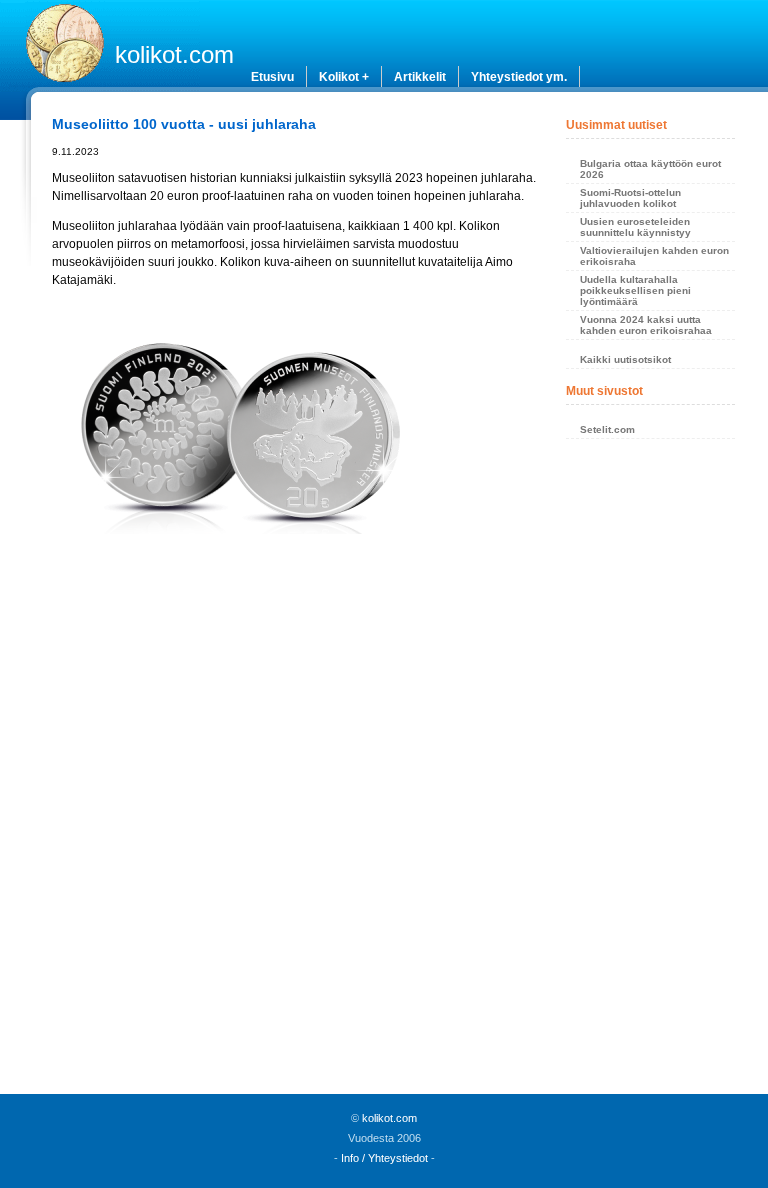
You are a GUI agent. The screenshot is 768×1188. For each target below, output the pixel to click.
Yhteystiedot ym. (519, 77)
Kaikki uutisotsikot (625, 359)
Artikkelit (420, 77)
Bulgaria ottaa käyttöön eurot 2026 (650, 169)
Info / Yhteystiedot (384, 1158)
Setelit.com (607, 429)
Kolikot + (344, 77)
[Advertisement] (295, 717)
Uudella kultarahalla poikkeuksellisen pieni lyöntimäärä (635, 290)
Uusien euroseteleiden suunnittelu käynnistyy (635, 227)
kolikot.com (174, 54)
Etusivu (272, 77)
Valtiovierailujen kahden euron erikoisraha (654, 256)
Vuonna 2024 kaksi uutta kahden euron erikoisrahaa (646, 325)
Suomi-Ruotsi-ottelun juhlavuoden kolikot (630, 198)
